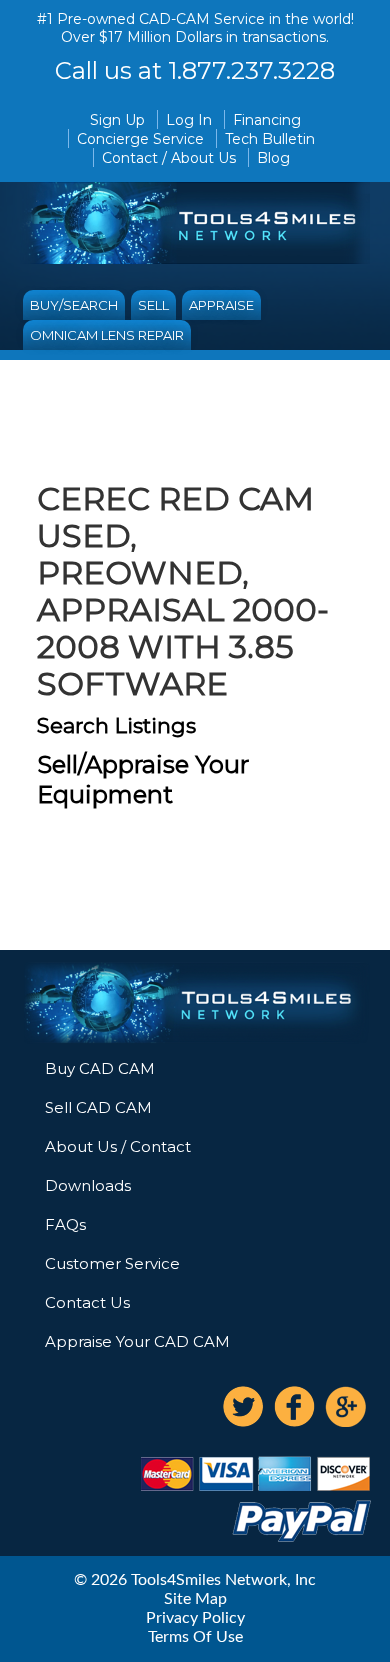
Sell (153, 305)
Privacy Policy (195, 1618)
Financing (267, 120)
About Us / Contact (118, 1146)
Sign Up (117, 120)
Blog (273, 158)
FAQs (65, 1224)
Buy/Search (74, 305)
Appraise (221, 305)
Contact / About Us (169, 158)
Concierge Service (140, 139)
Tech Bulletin (270, 139)
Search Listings (116, 725)
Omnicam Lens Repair (107, 335)
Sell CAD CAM (98, 1107)
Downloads (88, 1185)
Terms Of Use (195, 1637)
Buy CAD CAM (100, 1068)
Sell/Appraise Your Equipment (143, 779)
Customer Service (112, 1263)
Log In (189, 120)
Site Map (195, 1599)
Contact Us (87, 1302)
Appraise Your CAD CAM (137, 1341)
